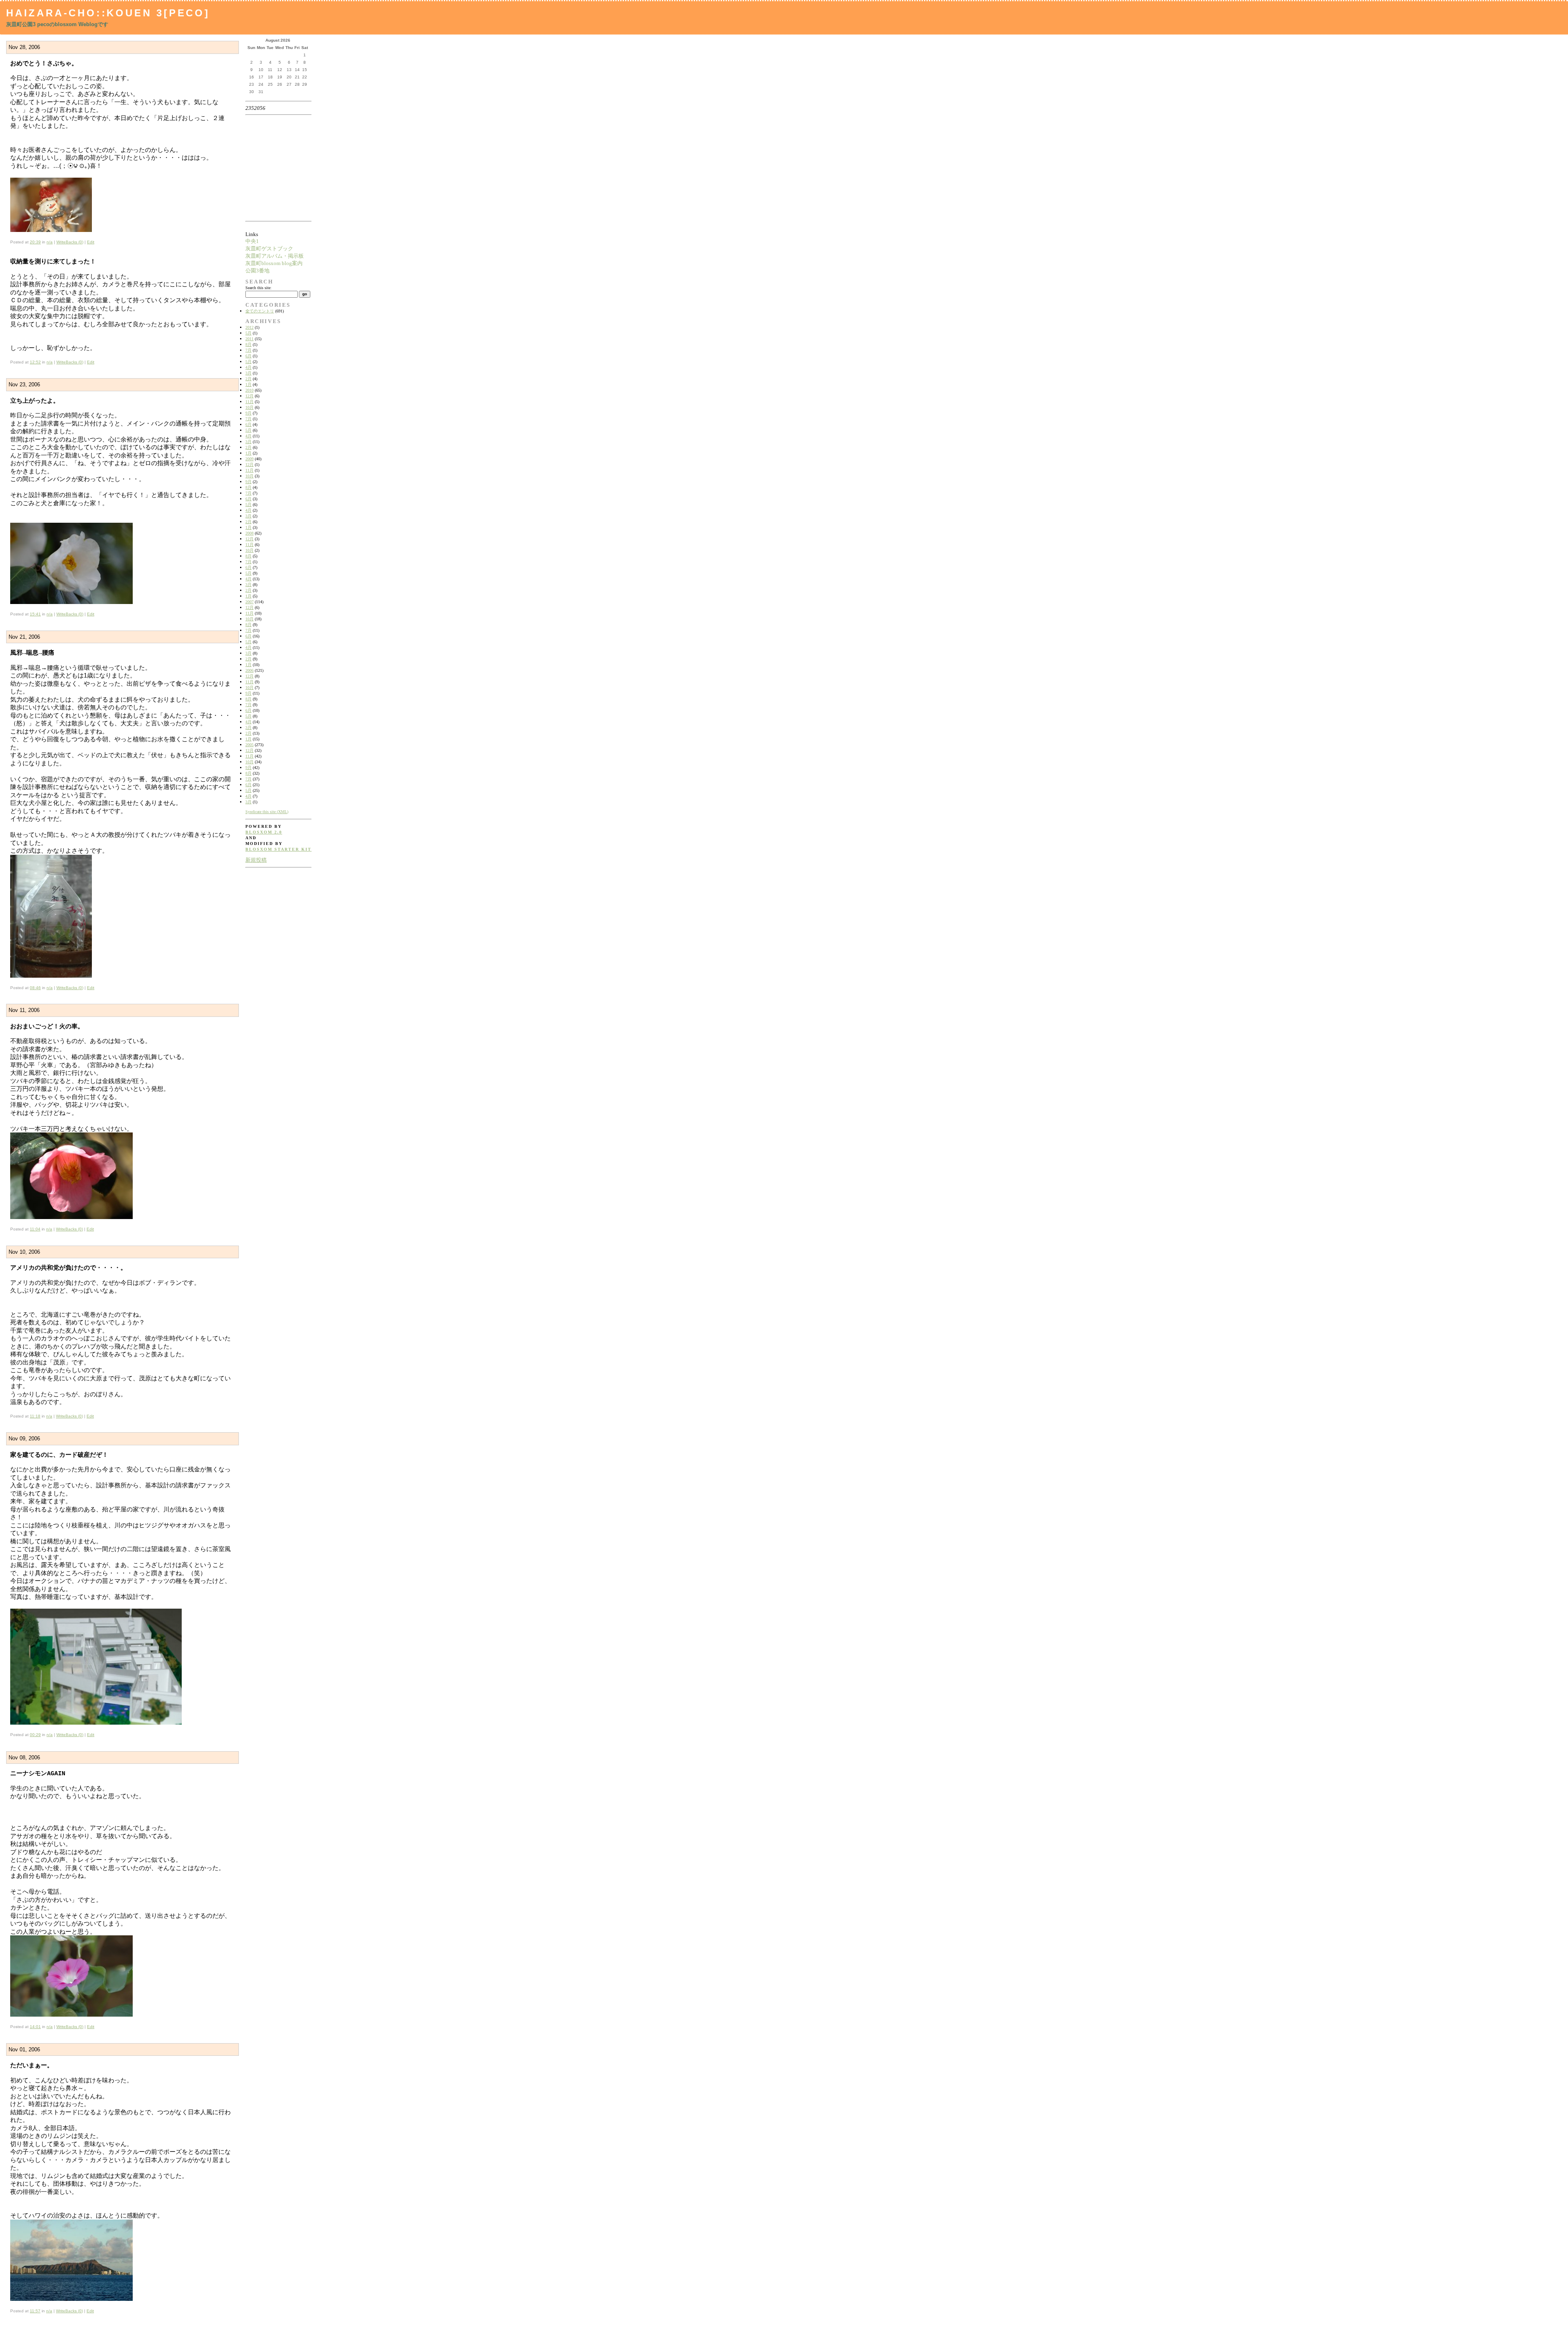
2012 (249, 327)
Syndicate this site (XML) (267, 812)
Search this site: (258, 288)
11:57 (35, 2311)
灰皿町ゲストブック (269, 249)
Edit (91, 242)
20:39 (35, 242)
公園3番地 (257, 271)
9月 (248, 413)
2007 (249, 602)
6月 (248, 356)
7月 (248, 350)
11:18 (35, 1416)
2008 (249, 533)
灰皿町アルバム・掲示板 (275, 256)
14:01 (35, 2027)
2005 (249, 745)
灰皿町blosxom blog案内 (274, 263)
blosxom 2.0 (264, 832)
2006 (249, 670)
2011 (249, 339)
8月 (248, 344)
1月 (248, 384)
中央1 (252, 241)
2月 (248, 379)
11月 (249, 402)
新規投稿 (256, 860)
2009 (249, 459)
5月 (248, 333)
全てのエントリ (260, 311)
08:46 (35, 988)
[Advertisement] (271, 168)
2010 (249, 390)
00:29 (35, 1735)
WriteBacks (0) (70, 242)
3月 (248, 373)
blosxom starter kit (278, 849)
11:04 (35, 1229)
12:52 (35, 362)
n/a (50, 242)
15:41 (35, 614)
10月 (249, 407)
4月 (248, 367)
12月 (249, 396)
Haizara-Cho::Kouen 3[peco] (108, 13)
